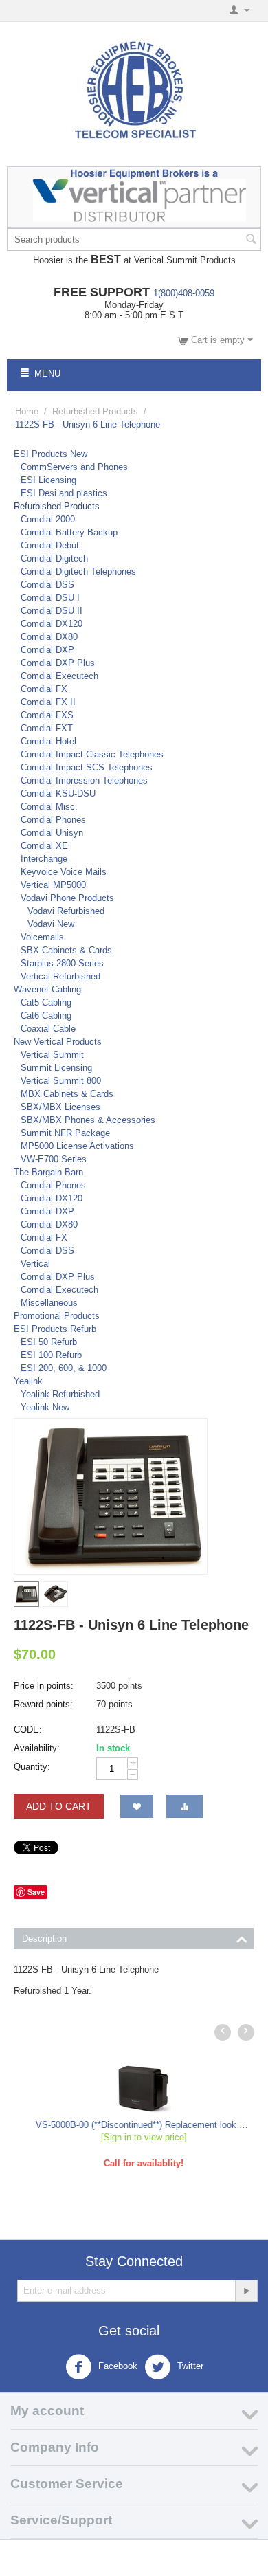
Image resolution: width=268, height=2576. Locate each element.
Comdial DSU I (50, 598)
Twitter (189, 2366)
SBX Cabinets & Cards (66, 950)
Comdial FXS (47, 715)
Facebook (116, 2366)
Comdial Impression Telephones (84, 780)
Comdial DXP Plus (58, 663)
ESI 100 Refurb (51, 1355)
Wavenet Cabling (47, 989)
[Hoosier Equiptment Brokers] (134, 92)
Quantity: (32, 1767)
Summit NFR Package (65, 1133)
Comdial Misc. (49, 807)
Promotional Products (57, 1316)
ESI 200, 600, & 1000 (64, 1368)
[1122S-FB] (111, 1496)
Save (36, 1892)
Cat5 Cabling (46, 1002)
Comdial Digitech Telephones (78, 571)
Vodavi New (51, 924)
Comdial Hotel (48, 741)
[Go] (246, 2291)
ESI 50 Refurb (49, 1342)
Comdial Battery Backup (69, 532)
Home (27, 411)
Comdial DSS (47, 585)
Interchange (44, 859)
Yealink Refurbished (60, 1394)
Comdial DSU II (52, 611)
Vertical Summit (52, 1055)
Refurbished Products (95, 411)
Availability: (37, 1748)
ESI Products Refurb (55, 1329)
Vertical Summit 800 (61, 1081)
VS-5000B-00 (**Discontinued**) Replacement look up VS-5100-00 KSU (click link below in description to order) (134, 2125)
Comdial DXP (47, 650)
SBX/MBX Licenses (60, 1107)
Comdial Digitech (54, 558)
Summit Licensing (56, 1068)
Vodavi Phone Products (67, 898)
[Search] (251, 241)
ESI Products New (51, 454)
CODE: (28, 1730)
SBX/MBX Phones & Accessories (88, 1120)
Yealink (28, 1381)
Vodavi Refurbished (66, 911)
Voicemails (42, 937)
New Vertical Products (58, 1042)
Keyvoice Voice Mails (64, 872)
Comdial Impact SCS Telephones (87, 767)
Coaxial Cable (48, 1029)
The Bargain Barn (48, 1172)
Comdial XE (44, 846)
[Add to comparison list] (185, 1806)
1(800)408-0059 (184, 293)
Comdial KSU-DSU (58, 793)
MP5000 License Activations (77, 1146)
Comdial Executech (59, 676)
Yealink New (45, 1407)
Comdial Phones (53, 820)
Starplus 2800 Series (62, 963)
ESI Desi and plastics (64, 493)
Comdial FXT (47, 728)
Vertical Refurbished (60, 976)
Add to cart (59, 1806)
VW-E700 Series (54, 1159)
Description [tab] (44, 1939)
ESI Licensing (48, 480)
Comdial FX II (48, 702)
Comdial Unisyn (52, 833)
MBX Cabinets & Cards (67, 1094)
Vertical (35, 1264)
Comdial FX (44, 689)
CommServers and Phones (74, 467)
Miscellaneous (49, 1303)
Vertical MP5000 (53, 885)
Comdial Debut (50, 545)
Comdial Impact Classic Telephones (92, 754)
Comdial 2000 (48, 519)
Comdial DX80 (49, 637)
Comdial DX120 (52, 624)
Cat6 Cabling (46, 1015)
